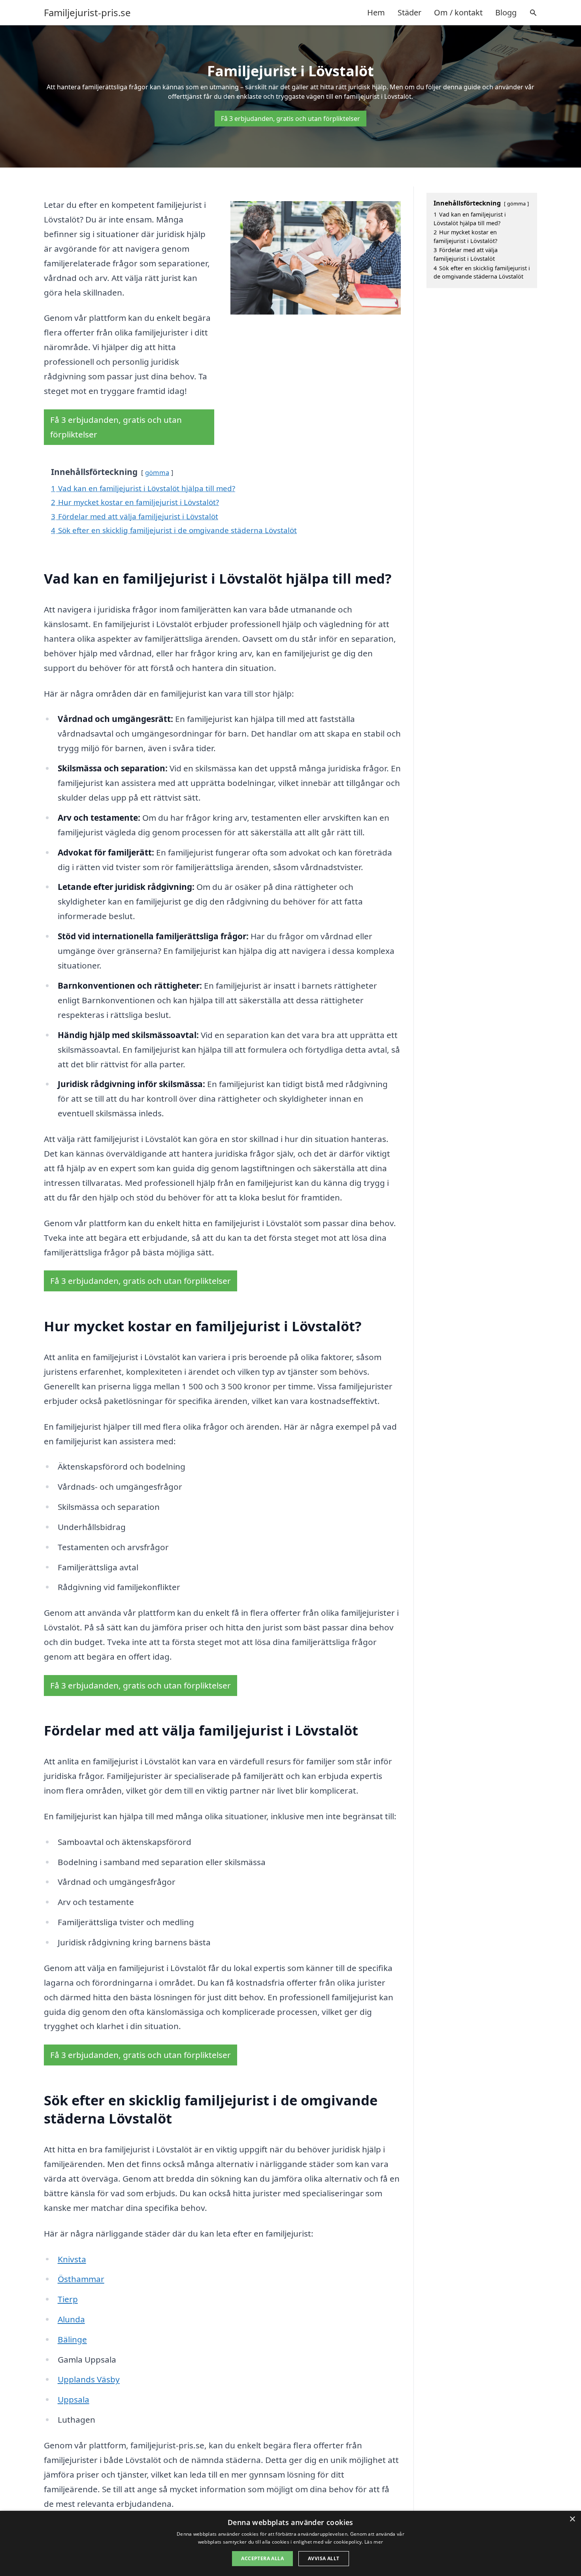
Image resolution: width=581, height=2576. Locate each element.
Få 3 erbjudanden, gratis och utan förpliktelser (290, 119)
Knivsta (72, 2259)
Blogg (506, 12)
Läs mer (374, 2542)
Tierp (68, 2299)
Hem (376, 12)
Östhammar (81, 2279)
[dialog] (290, 2543)
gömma (157, 472)
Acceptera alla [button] (262, 2558)
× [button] (572, 2519)
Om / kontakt (458, 12)
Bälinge (72, 2339)
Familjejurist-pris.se (87, 13)
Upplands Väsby (89, 2379)
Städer (409, 12)
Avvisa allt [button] (324, 2558)
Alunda (71, 2319)
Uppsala (74, 2399)
